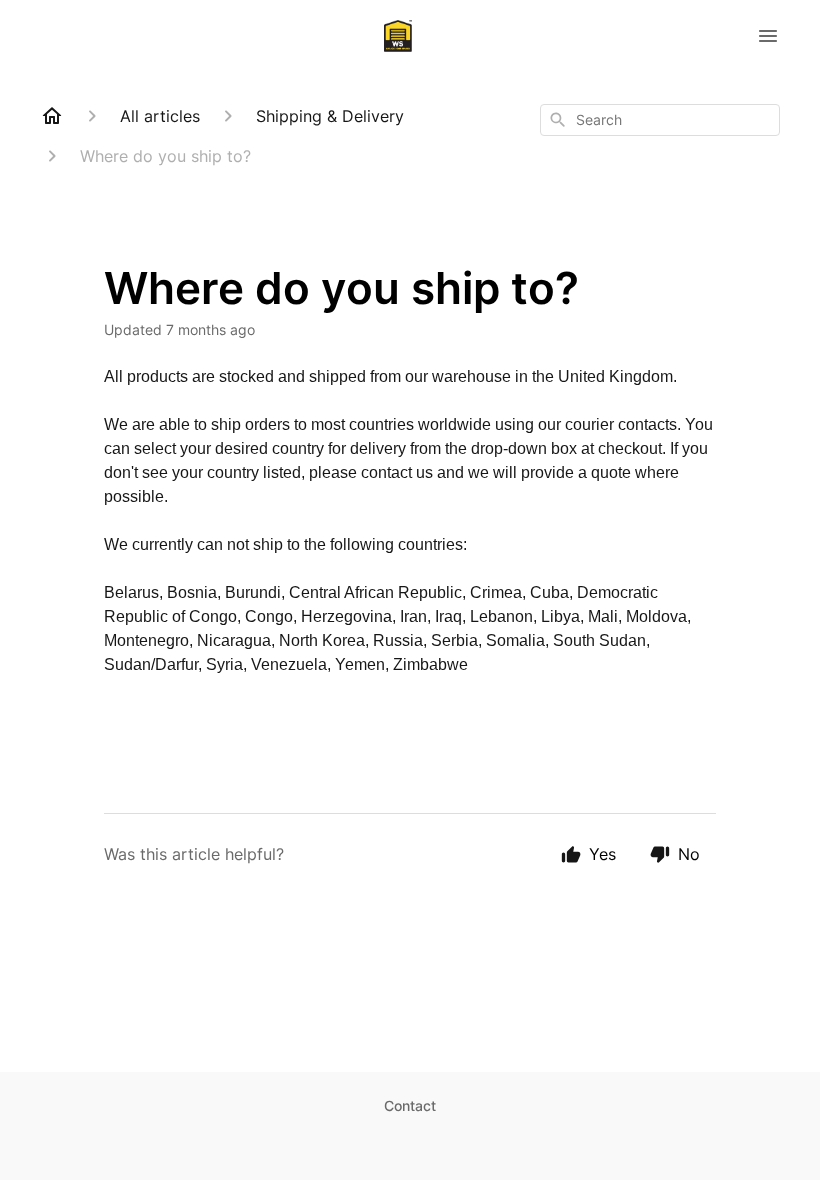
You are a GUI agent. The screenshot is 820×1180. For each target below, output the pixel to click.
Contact (410, 1105)
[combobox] (660, 120)
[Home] (52, 116)
